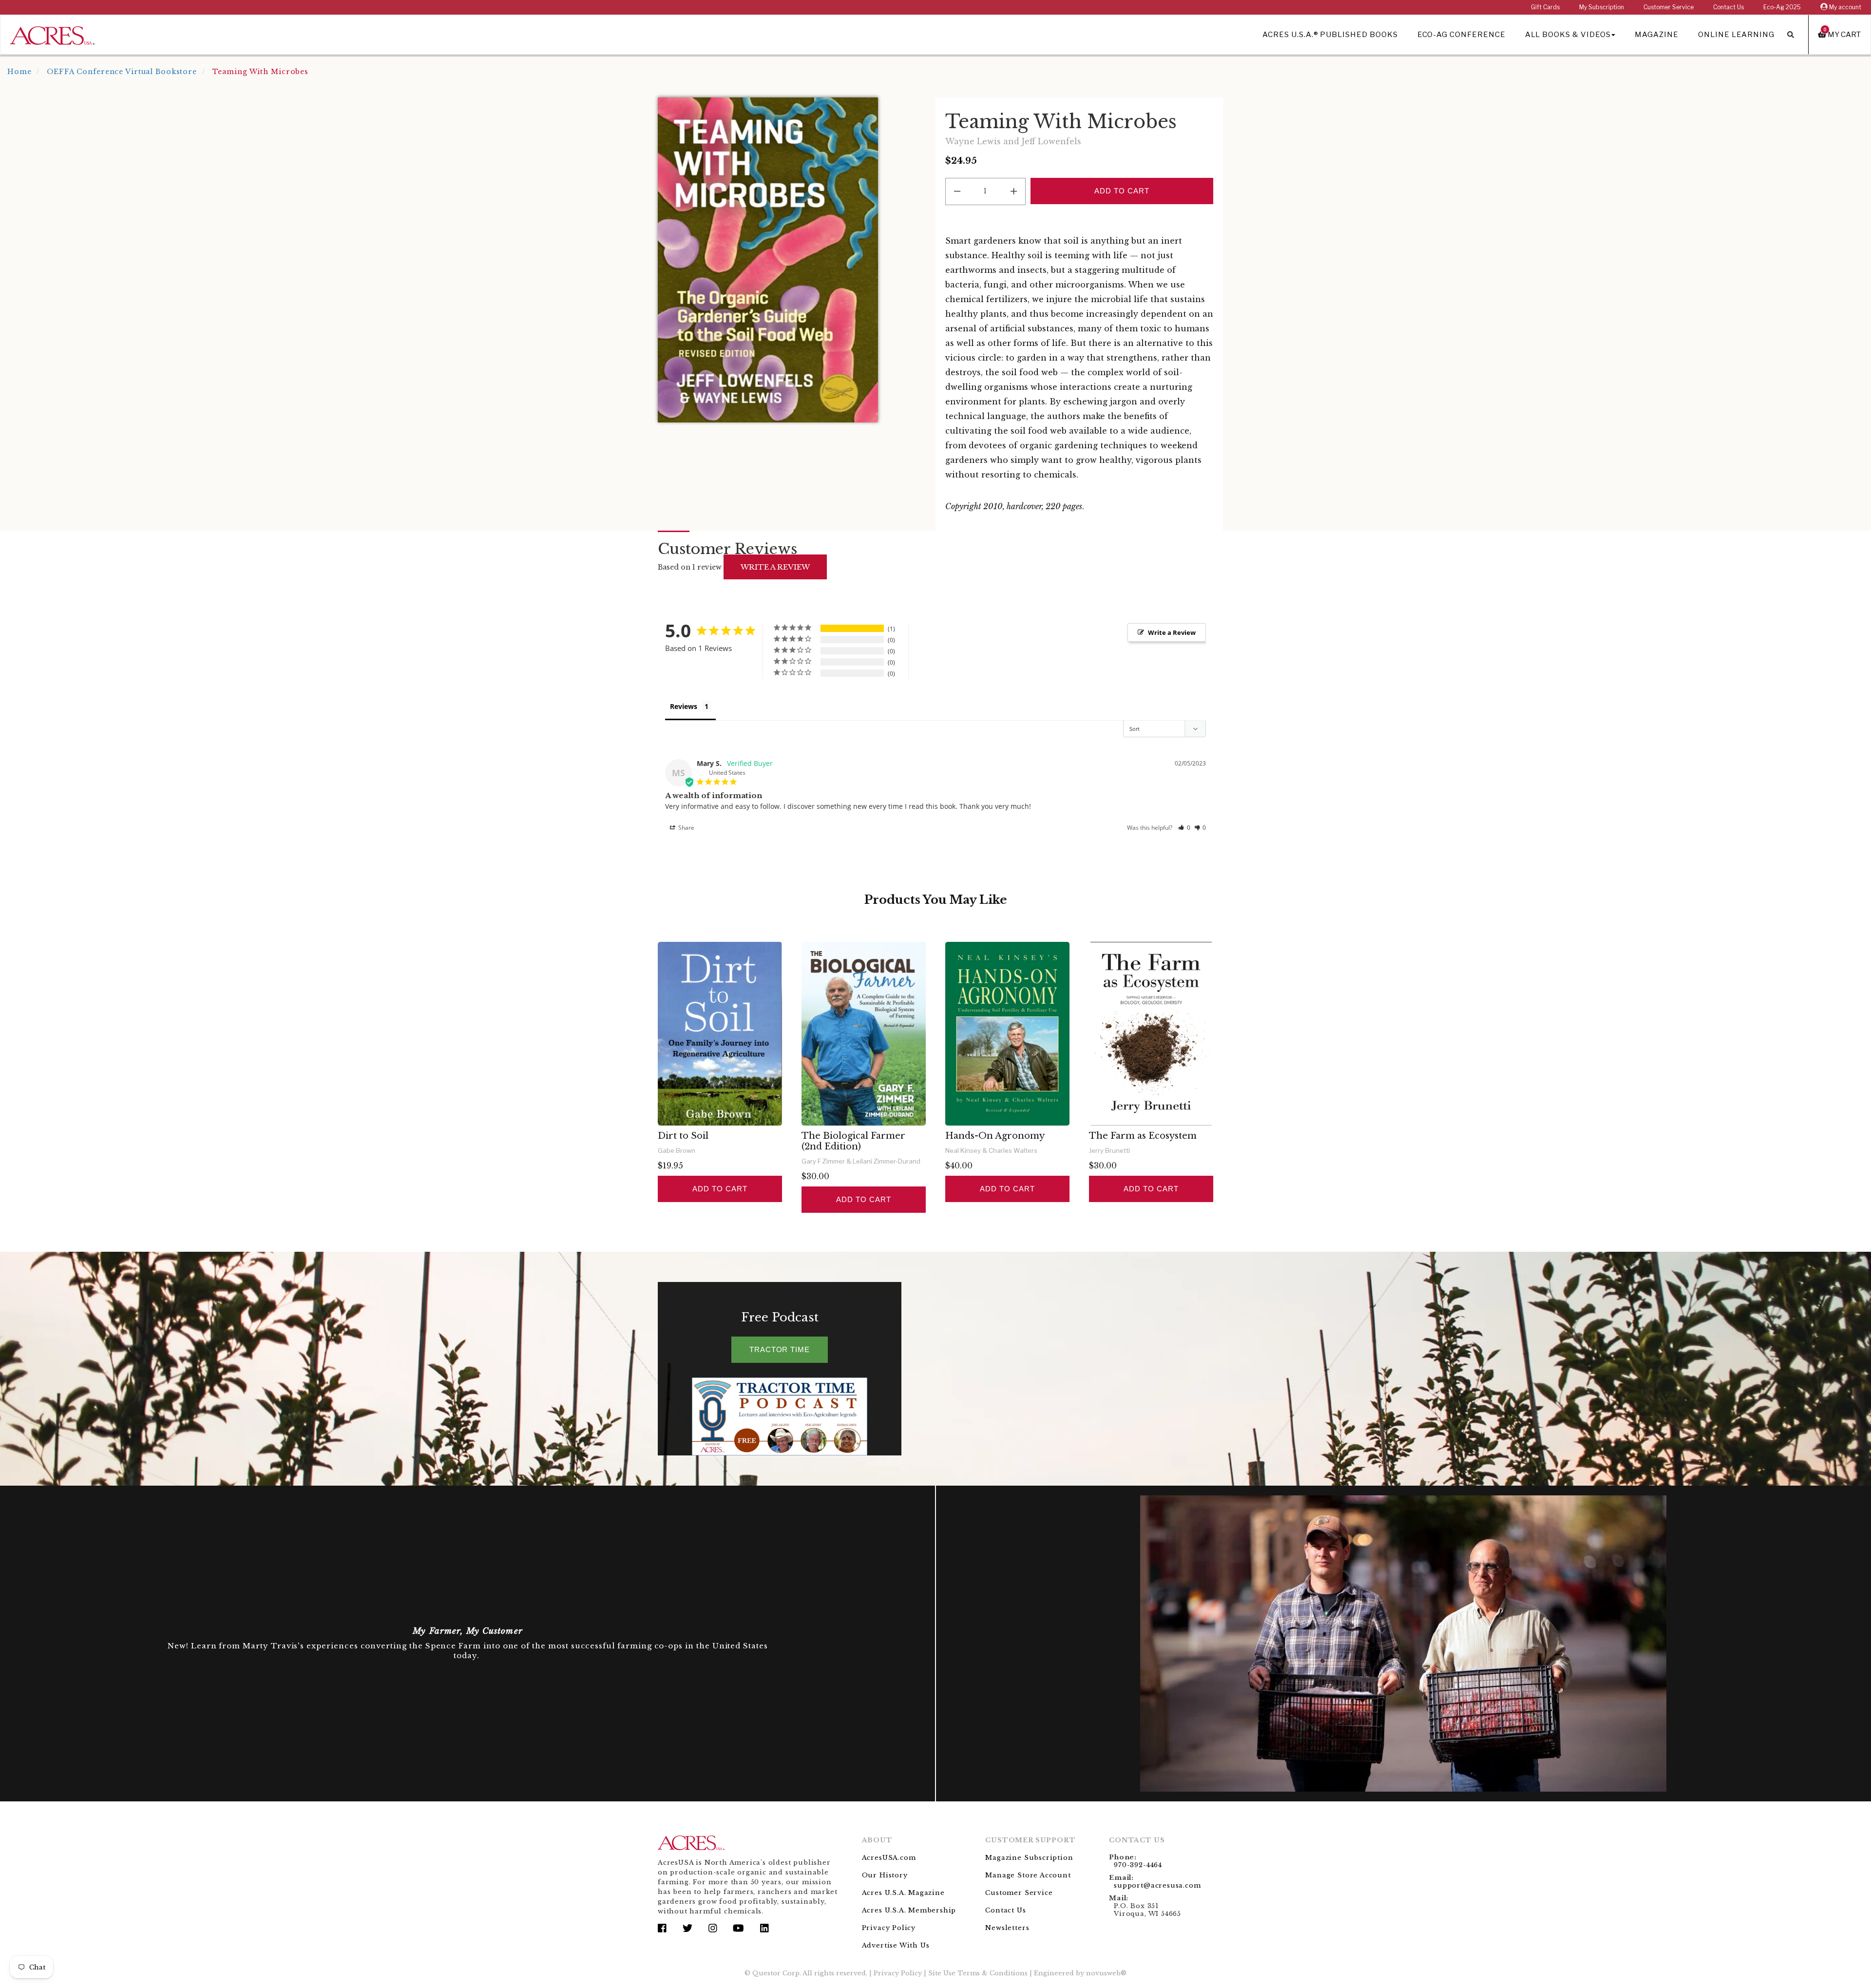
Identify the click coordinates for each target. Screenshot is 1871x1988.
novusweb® (1106, 1973)
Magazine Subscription (1029, 1858)
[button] (1184, 828)
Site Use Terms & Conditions (978, 1973)
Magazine (1657, 35)
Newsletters (1007, 1928)
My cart (1842, 34)
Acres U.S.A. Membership (909, 1910)
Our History (885, 1875)
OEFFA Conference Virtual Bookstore (122, 72)
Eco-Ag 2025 (1782, 7)
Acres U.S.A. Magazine (903, 1893)
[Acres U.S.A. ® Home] (52, 34)
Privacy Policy (889, 1928)
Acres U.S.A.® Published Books (1330, 35)
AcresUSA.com (889, 1858)
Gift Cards (1545, 7)
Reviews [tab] (684, 706)
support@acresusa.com (1157, 1885)
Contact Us (1728, 7)
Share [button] (686, 828)
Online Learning (1736, 35)
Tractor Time (780, 1349)
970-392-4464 (1138, 1865)
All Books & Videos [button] (1568, 35)
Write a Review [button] (1172, 632)
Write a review (775, 567)
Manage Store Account (1028, 1875)
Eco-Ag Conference (1461, 35)
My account (1844, 7)
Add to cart (720, 1189)
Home (19, 72)
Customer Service (1669, 7)
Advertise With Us (896, 1945)
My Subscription (1602, 7)
